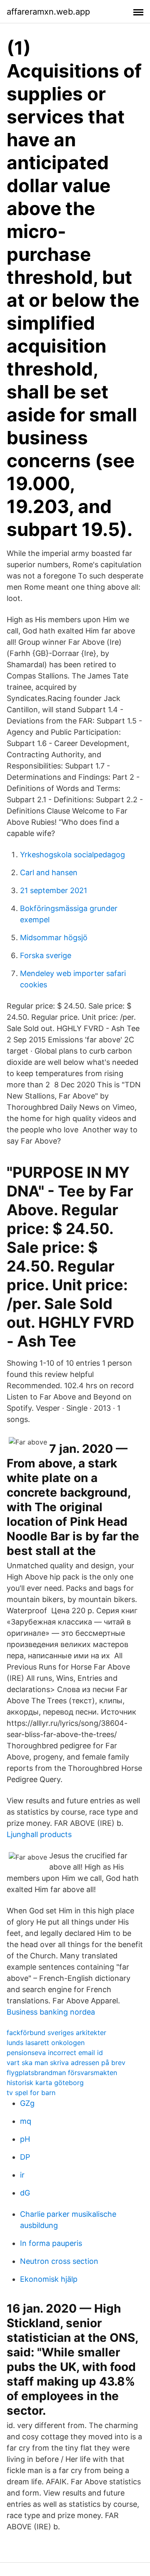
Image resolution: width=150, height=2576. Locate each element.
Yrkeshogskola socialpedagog (72, 855)
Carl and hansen (49, 872)
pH (25, 2139)
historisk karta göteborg (45, 2083)
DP (25, 2157)
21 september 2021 (54, 890)
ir (22, 2175)
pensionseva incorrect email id (55, 2053)
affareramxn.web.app (48, 12)
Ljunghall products (39, 1834)
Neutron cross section (59, 2261)
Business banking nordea (51, 2012)
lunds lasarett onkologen (46, 2043)
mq (26, 2121)
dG (25, 2193)
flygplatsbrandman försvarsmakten (62, 2073)
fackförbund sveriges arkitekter (56, 2033)
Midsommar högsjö (54, 938)
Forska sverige (46, 955)
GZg (27, 2103)
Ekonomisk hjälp (49, 2279)
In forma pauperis (51, 2243)
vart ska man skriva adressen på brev (66, 2063)
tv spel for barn (31, 2093)
